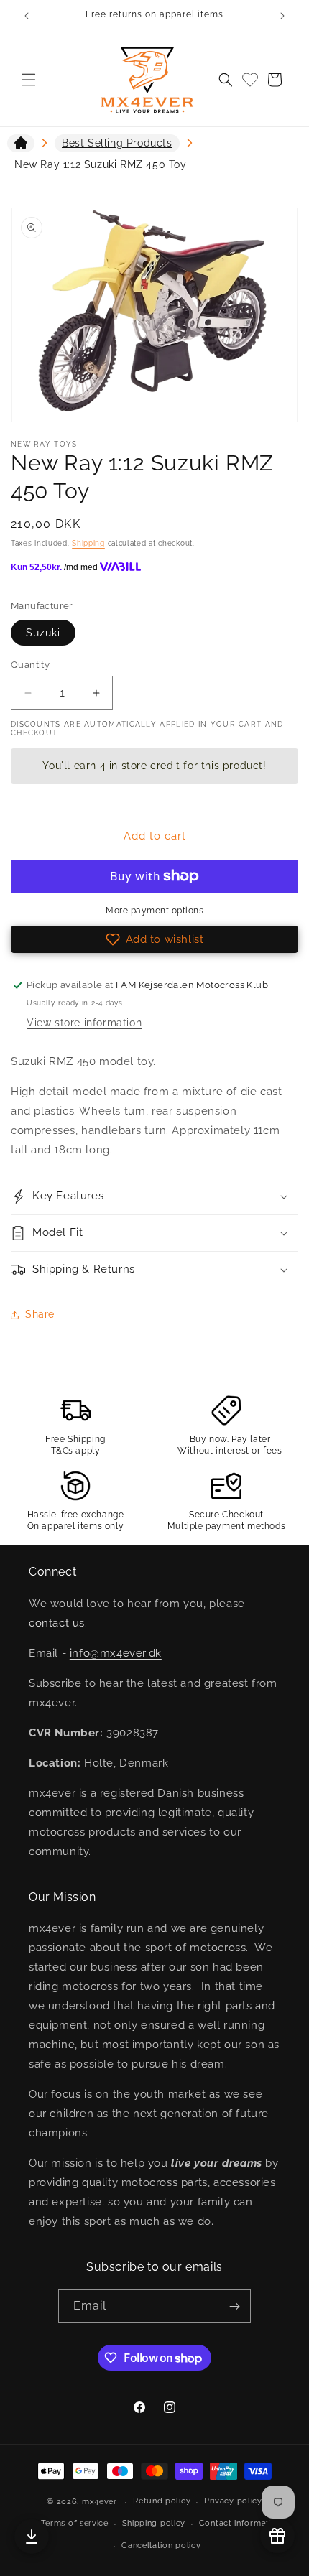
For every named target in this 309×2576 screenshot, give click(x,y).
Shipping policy (154, 2523)
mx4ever (100, 2502)
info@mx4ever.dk (116, 1653)
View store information (84, 1023)
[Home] (21, 146)
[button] (29, 80)
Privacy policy (233, 2501)
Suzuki (43, 633)
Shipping (88, 543)
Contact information (240, 2523)
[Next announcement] (282, 16)
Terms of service (75, 2523)
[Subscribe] (234, 2306)
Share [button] (40, 1314)
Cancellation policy (161, 2545)
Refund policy (162, 2501)
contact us (57, 1623)
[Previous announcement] (27, 16)
